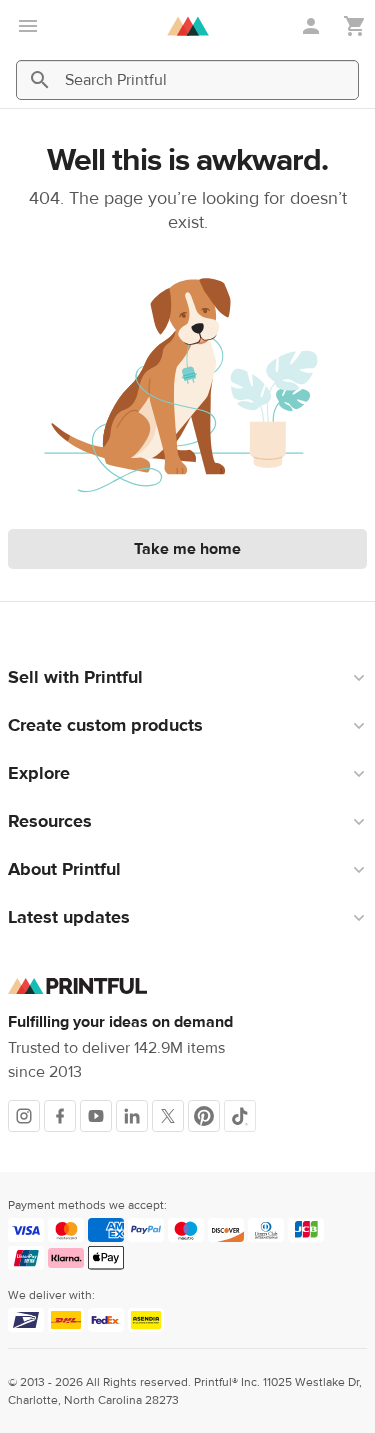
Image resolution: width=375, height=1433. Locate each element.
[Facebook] (60, 1116)
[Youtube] (96, 1116)
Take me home (187, 549)
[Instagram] (24, 1116)
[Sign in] (313, 26)
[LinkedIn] (132, 1116)
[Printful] (187, 26)
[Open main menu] (28, 26)
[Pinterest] (204, 1116)
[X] (168, 1116)
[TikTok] (240, 1116)
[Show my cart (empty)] (355, 26)
